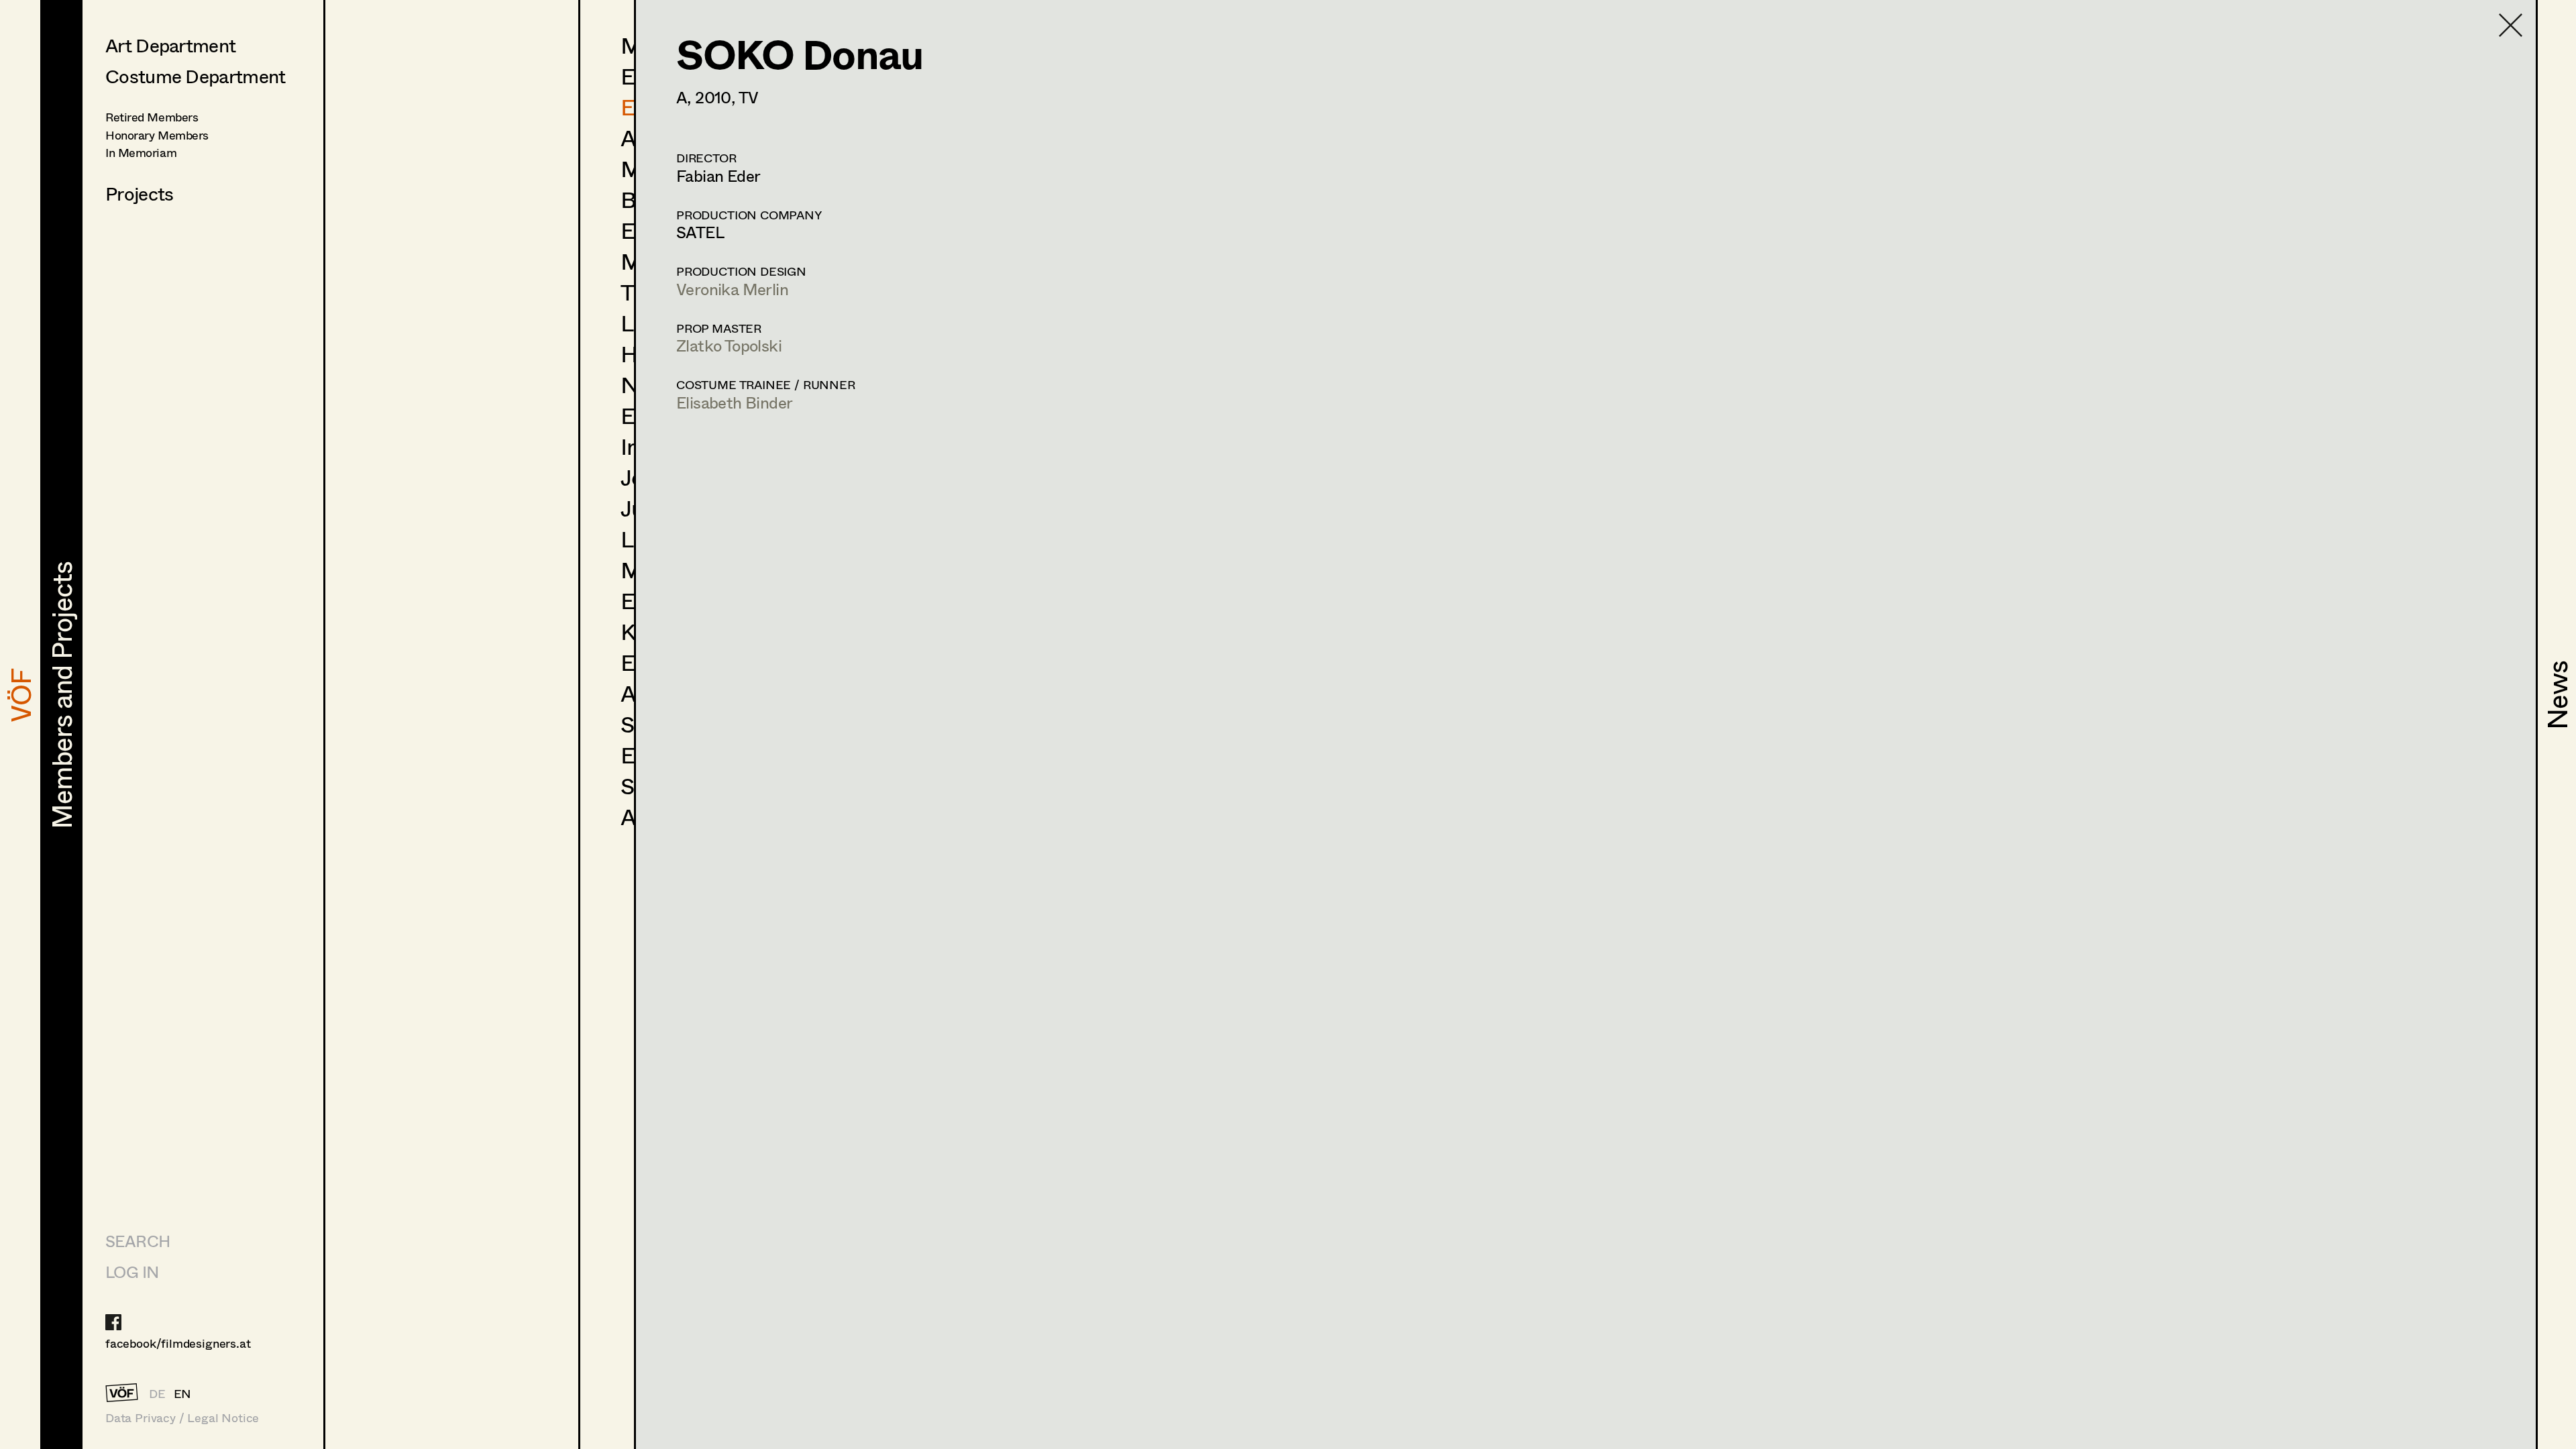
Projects (139, 193)
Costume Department (195, 76)
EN (183, 1393)
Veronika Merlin (732, 289)
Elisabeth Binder (734, 402)
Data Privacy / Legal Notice (182, 1418)
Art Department (170, 45)
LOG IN (132, 1272)
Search (138, 1241)
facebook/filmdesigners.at (178, 1343)
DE (157, 1393)
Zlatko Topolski (729, 345)
